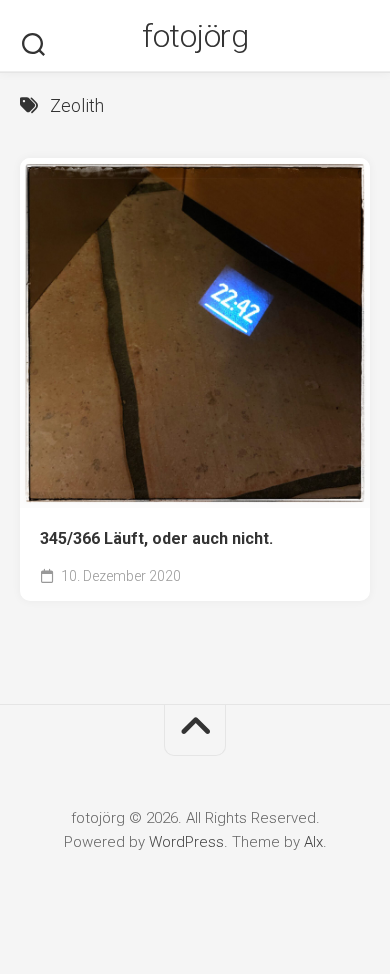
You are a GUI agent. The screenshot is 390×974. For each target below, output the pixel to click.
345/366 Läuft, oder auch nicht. (156, 538)
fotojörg (195, 36)
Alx (313, 842)
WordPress (186, 842)
